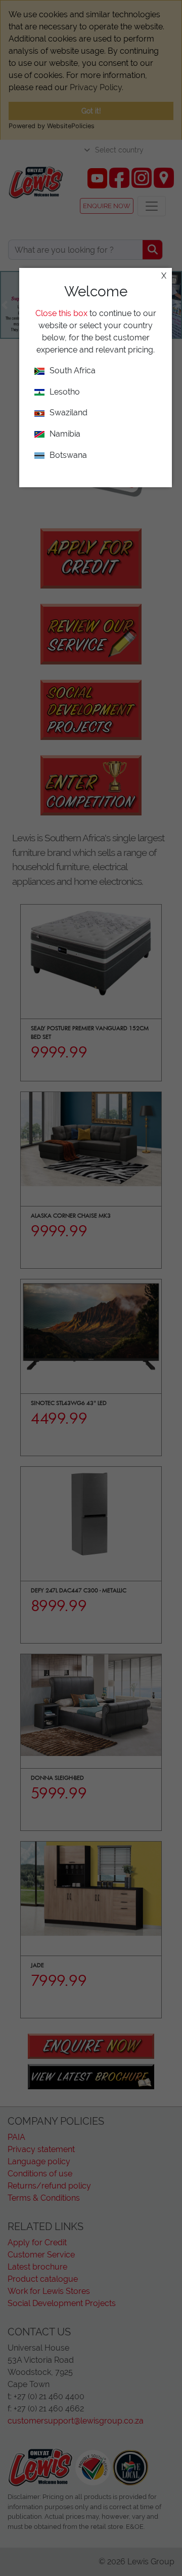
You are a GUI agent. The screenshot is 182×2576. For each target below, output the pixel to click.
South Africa (73, 370)
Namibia (65, 434)
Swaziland (69, 413)
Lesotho (65, 392)
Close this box (61, 313)
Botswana (68, 455)
